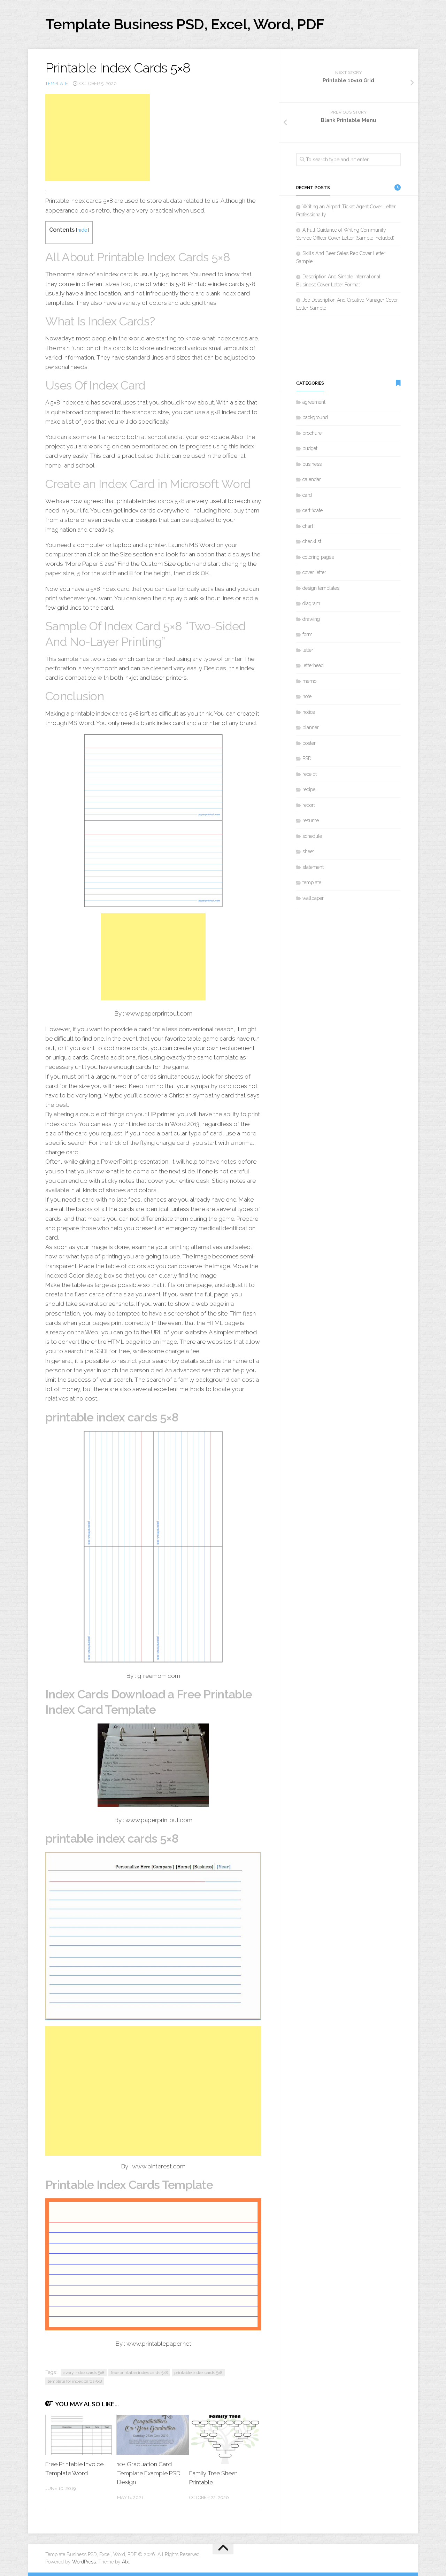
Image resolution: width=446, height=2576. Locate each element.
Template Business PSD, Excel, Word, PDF (185, 24)
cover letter (314, 572)
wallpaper (313, 898)
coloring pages (318, 557)
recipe (309, 789)
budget (310, 448)
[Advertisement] (98, 138)
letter (308, 650)
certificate (313, 510)
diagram (311, 603)
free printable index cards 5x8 (139, 2373)
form (307, 634)
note (307, 696)
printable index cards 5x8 (198, 2373)
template (57, 83)
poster (309, 743)
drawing (311, 619)
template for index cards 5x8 (75, 2381)
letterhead (313, 665)
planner (311, 727)
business (312, 464)
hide (82, 230)
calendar (312, 479)
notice (309, 712)
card (307, 495)
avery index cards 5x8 (84, 2373)
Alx (125, 2562)
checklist (312, 541)
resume (311, 820)
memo (309, 681)
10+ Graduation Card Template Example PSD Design (149, 2473)
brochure (312, 433)
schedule (312, 836)
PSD (307, 758)
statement (313, 867)
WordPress (84, 2562)
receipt (310, 774)
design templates (321, 588)
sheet (308, 851)
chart (308, 526)
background (315, 417)
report (309, 805)
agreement (314, 402)
